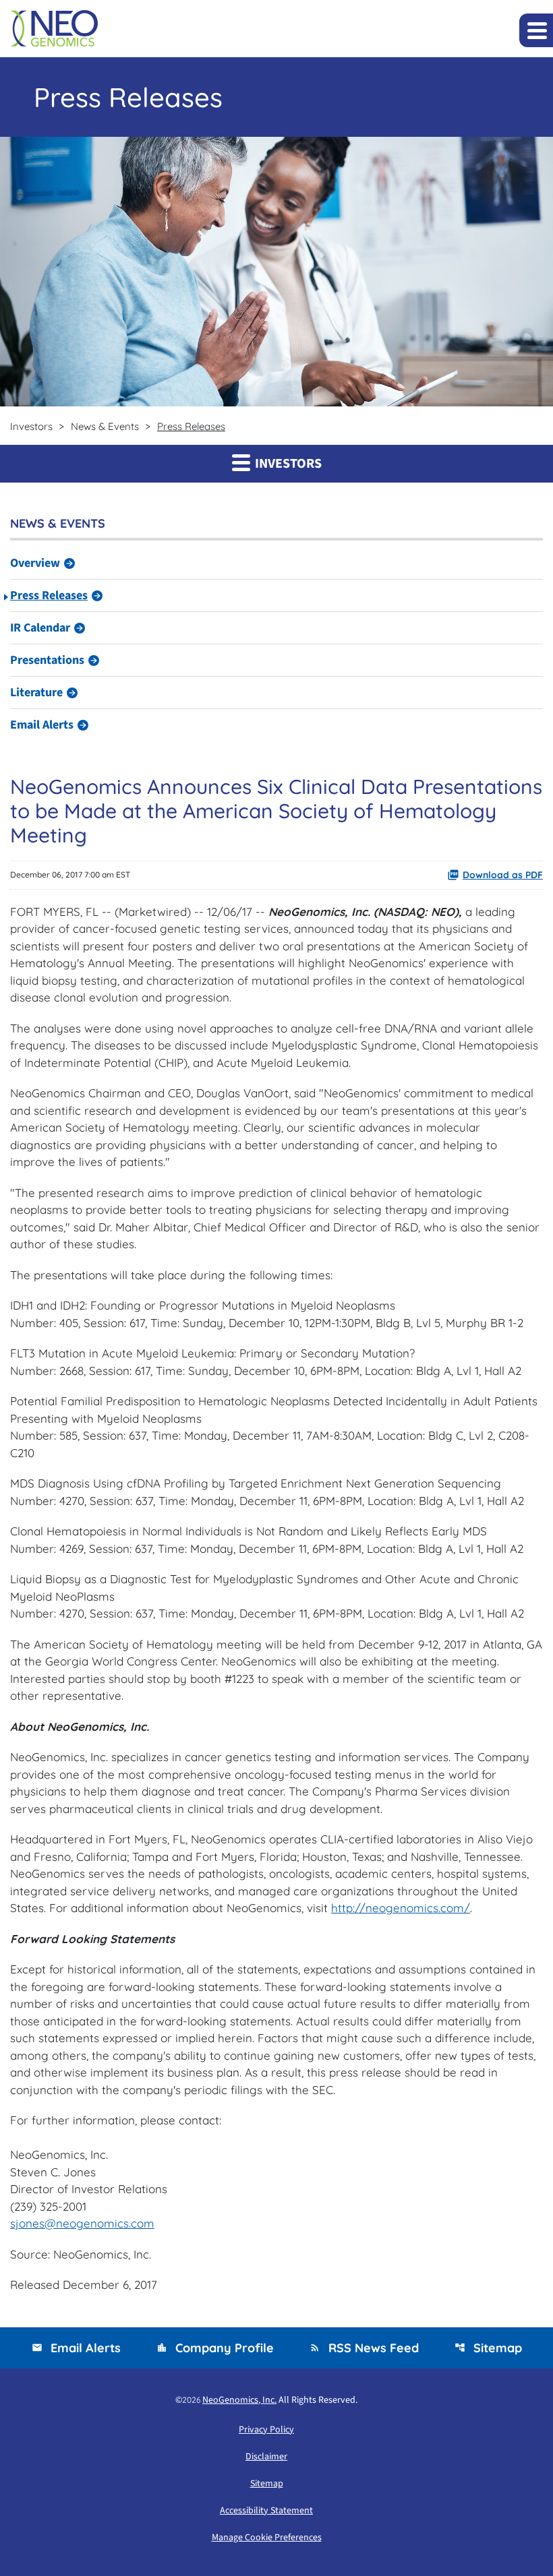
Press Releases (49, 595)
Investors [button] (287, 464)
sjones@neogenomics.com (82, 2223)
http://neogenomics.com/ (401, 1908)
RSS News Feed (364, 2348)
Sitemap (488, 2348)
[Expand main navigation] (536, 30)
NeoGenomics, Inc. (239, 2400)
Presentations (47, 660)
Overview (35, 563)
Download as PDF (503, 875)
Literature (36, 693)
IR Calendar (40, 628)
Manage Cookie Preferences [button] (267, 2538)
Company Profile (215, 2348)
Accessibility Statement (266, 2511)
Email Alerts (42, 725)
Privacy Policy (266, 2430)
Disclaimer (266, 2457)
